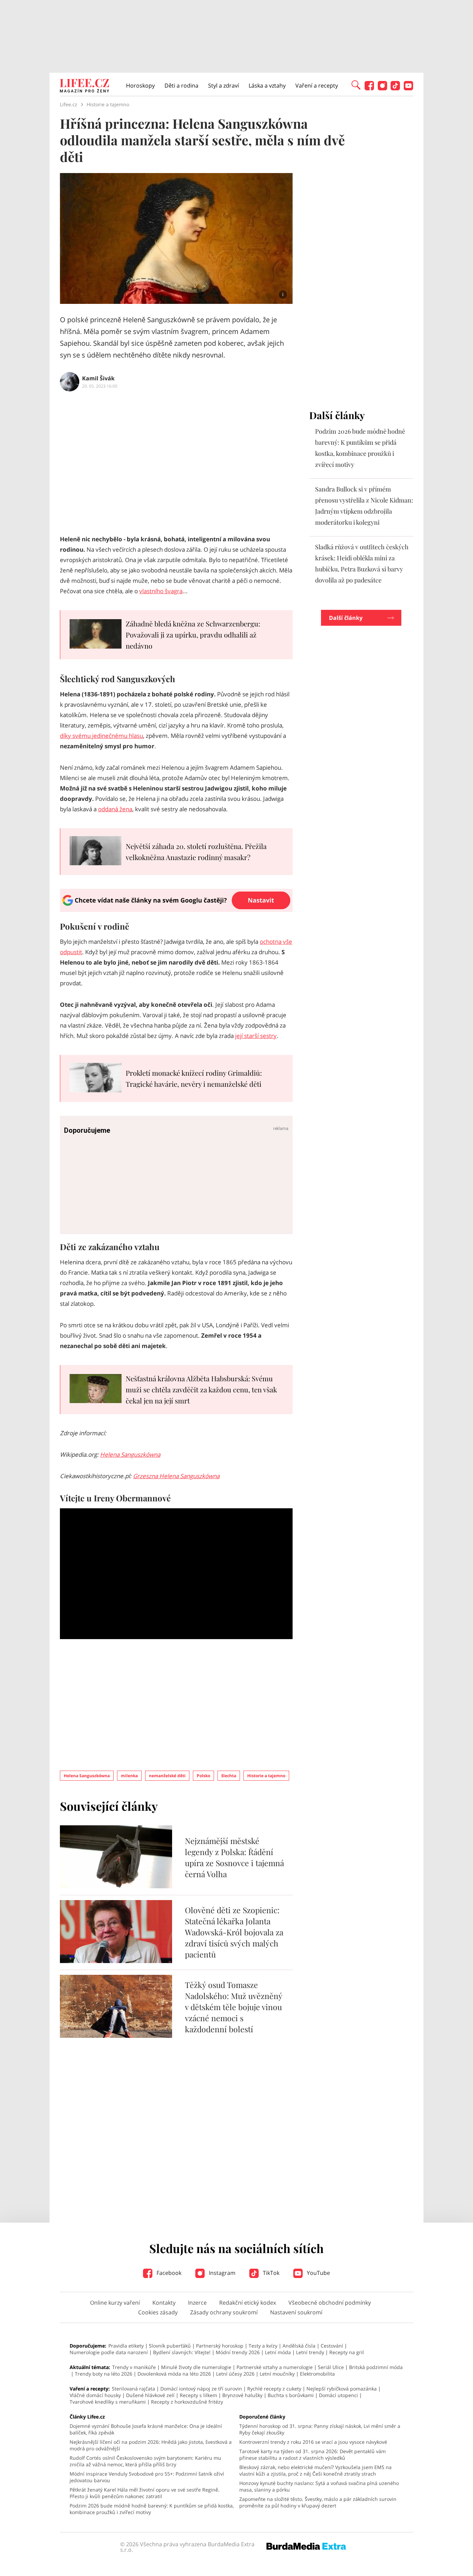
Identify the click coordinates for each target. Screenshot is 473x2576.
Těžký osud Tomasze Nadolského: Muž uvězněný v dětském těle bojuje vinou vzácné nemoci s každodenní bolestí (234, 2007)
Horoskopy (140, 85)
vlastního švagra (161, 591)
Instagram (221, 2273)
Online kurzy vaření (115, 2303)
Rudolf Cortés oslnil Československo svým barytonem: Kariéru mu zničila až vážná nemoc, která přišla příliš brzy (145, 2461)
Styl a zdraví (224, 85)
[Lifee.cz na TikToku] (395, 88)
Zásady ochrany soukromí (224, 2312)
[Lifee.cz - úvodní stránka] (84, 87)
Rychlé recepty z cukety (274, 2389)
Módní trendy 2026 (238, 2352)
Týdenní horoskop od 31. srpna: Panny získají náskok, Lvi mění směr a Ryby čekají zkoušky (320, 2429)
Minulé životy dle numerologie (196, 2367)
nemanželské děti (167, 1776)
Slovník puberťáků (170, 2346)
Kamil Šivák (98, 378)
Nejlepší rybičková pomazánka (342, 2389)
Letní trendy (310, 2352)
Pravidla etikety (126, 2346)
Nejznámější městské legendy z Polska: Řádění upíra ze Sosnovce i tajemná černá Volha (234, 1857)
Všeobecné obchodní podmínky (330, 2303)
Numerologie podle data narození (109, 2352)
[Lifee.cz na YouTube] (408, 88)
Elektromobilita (317, 2374)
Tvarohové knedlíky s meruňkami (108, 2402)
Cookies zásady (158, 2312)
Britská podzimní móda (376, 2367)
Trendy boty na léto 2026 (104, 2374)
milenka (129, 1776)
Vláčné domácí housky (95, 2395)
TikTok (270, 2273)
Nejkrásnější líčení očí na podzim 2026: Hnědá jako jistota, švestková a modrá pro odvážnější (151, 2445)
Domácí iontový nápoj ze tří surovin (201, 2389)
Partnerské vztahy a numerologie (275, 2367)
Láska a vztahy (267, 85)
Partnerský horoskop (220, 2346)
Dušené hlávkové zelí (150, 2395)
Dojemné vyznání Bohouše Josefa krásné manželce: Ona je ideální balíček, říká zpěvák (146, 2429)
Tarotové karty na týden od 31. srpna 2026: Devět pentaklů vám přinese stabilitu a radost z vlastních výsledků (313, 2455)
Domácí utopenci (338, 2395)
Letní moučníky (277, 2374)
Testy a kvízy (263, 2346)
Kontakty (164, 2303)
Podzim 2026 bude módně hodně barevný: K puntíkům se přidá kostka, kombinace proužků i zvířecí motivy (152, 2509)
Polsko (203, 1776)
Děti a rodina (181, 85)
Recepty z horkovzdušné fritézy (187, 2402)
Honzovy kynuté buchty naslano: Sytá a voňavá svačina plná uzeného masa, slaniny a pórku (319, 2486)
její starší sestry (256, 1036)
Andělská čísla (299, 2346)
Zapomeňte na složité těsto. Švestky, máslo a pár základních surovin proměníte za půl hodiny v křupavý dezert (318, 2502)
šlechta (229, 1776)
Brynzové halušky (242, 2395)
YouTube (318, 2273)
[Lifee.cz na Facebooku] (369, 88)
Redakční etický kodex (248, 2303)
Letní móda (278, 2352)
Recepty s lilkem (198, 2395)
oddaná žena (115, 809)
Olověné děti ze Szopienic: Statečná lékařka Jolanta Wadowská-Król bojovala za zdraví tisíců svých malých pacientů (234, 1932)
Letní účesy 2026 (235, 2374)
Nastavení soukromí (296, 2312)
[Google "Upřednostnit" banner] (176, 910)
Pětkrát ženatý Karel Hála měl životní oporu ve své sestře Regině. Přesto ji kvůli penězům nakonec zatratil (145, 2493)
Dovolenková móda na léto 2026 (174, 2374)
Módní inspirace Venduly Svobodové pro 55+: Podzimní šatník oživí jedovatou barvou (147, 2477)
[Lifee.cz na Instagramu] (382, 88)
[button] (356, 84)
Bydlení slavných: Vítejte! (182, 2352)
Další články (346, 618)
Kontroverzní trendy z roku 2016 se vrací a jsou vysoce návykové (313, 2442)
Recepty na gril (347, 2352)
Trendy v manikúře (134, 2367)
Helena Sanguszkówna (130, 1454)
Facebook (168, 2273)
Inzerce (197, 2303)
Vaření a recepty (317, 85)
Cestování (332, 2346)
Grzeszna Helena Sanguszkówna (176, 1476)
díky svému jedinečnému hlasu (101, 736)
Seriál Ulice (331, 2367)
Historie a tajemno (266, 1776)
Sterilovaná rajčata (133, 2389)
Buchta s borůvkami (291, 2395)
